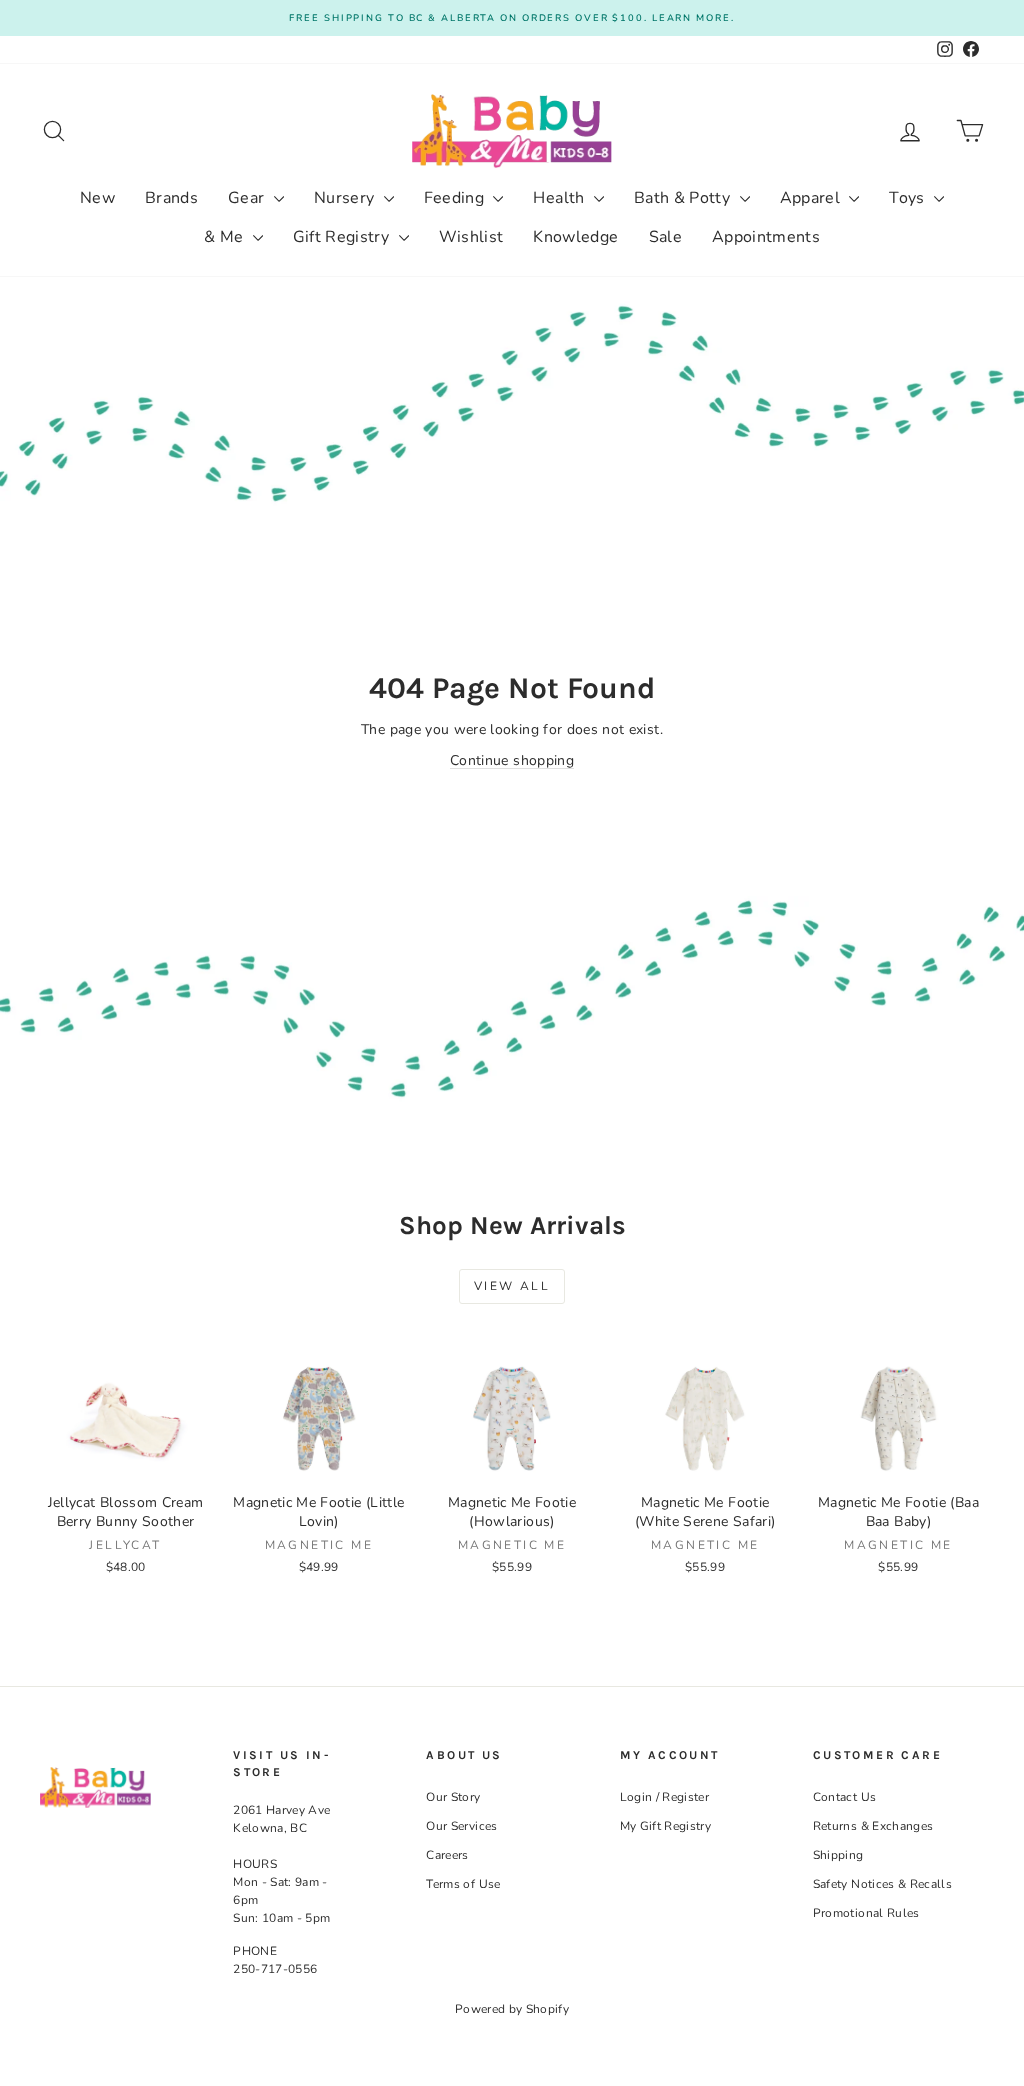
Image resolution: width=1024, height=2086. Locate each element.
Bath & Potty (684, 198)
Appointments (766, 237)
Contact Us (845, 1797)
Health (560, 198)
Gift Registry (343, 237)
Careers (447, 1855)
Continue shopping (512, 760)
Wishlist (471, 237)
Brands (171, 198)
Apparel (812, 198)
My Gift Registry (666, 1826)
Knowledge (575, 237)
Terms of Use (463, 1884)
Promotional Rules (866, 1913)
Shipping (838, 1855)
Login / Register (665, 1797)
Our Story (453, 1797)
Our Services (461, 1826)
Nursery (346, 198)
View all (512, 1286)
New (97, 198)
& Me (226, 237)
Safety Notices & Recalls (882, 1884)
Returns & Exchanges (873, 1826)
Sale (665, 237)
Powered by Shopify (512, 2009)
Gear (248, 198)
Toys (909, 198)
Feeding (456, 198)
